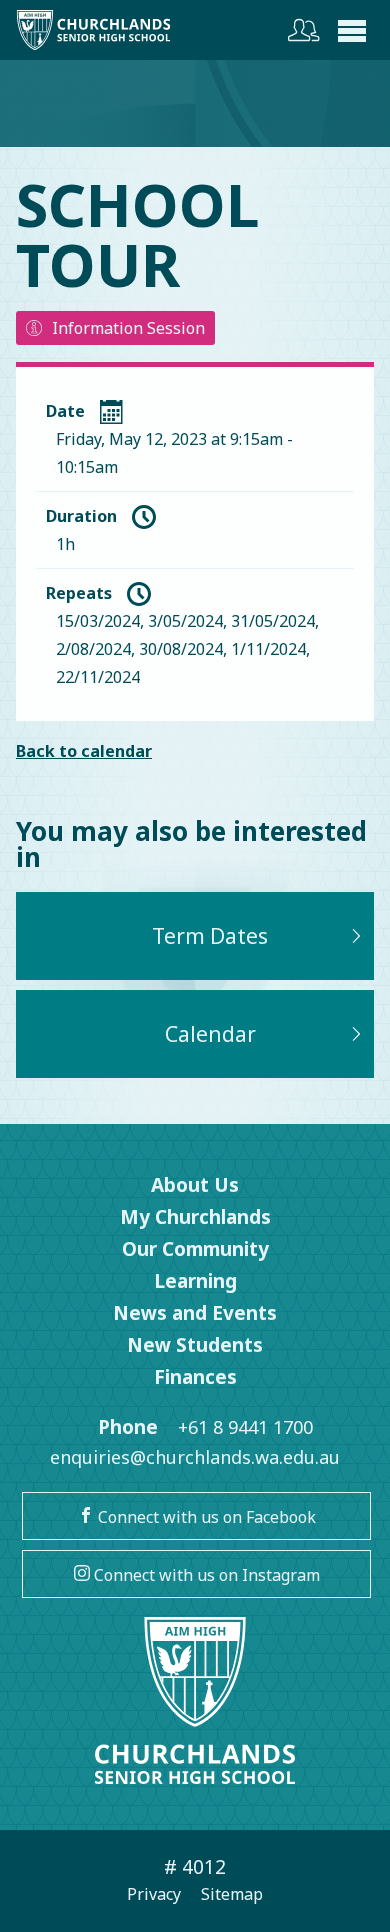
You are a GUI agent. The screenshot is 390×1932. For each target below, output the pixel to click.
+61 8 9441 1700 (245, 1427)
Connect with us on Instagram (205, 1575)
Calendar (210, 1034)
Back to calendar (84, 751)
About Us (195, 1185)
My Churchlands (195, 1217)
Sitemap (232, 1894)
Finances (195, 1377)
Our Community (195, 1249)
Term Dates (210, 936)
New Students (195, 1345)
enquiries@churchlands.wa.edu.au (195, 1457)
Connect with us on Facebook (205, 1517)
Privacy (154, 1894)
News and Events (195, 1313)
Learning (195, 1281)
